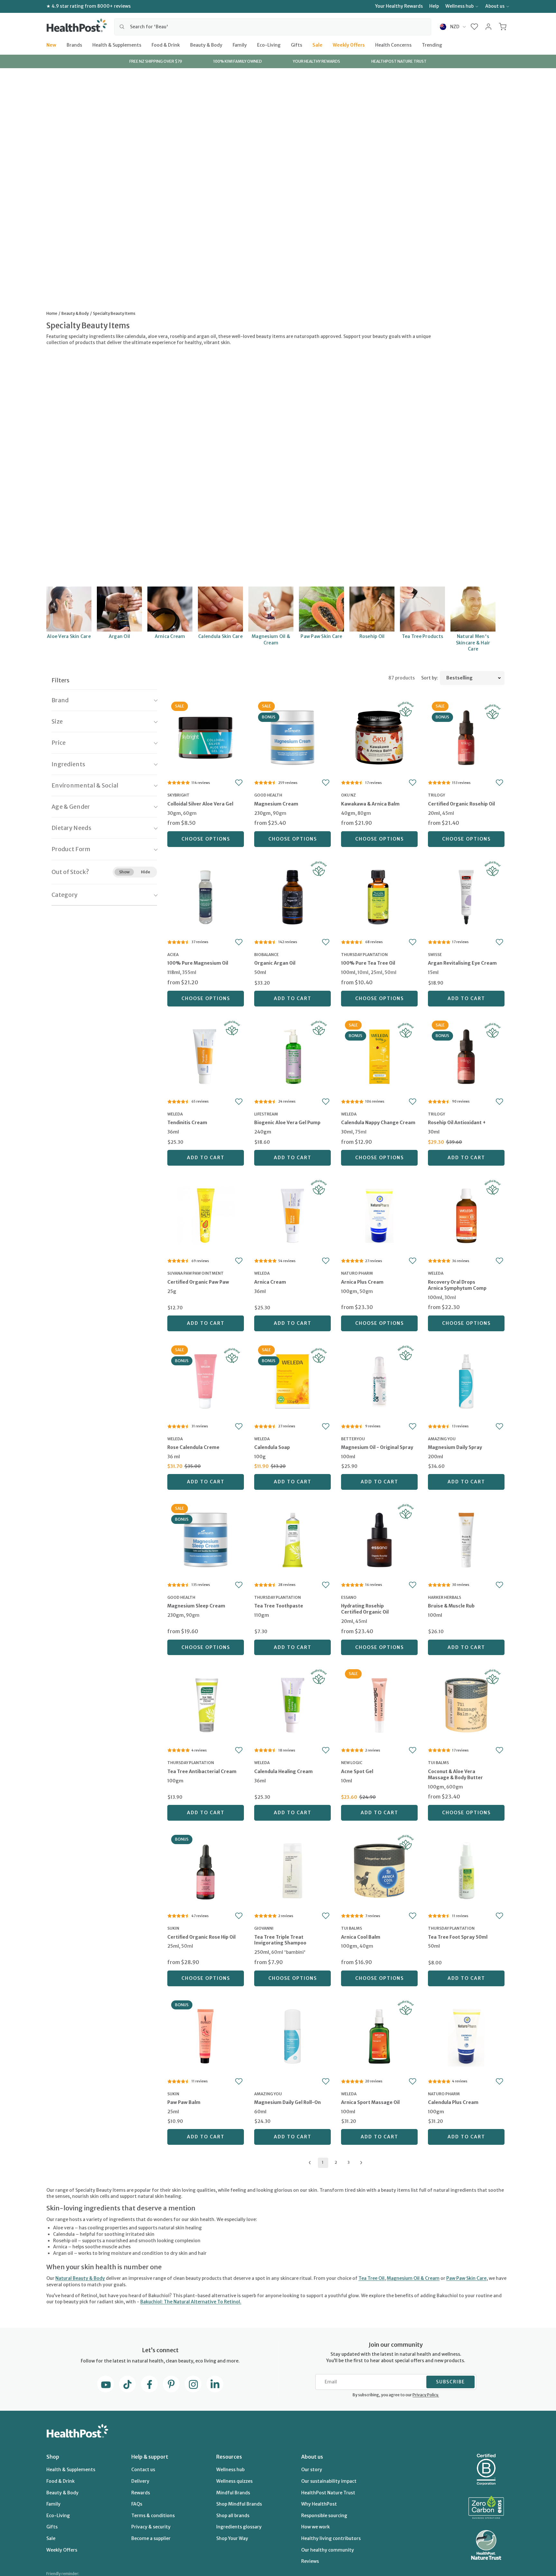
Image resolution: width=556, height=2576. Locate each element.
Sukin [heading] (173, 1928)
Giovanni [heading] (264, 1928)
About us (495, 6)
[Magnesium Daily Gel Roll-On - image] (292, 2036)
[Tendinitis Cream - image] (206, 1056)
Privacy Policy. (426, 2395)
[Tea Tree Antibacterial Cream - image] (206, 1704)
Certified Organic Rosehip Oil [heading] (461, 804)
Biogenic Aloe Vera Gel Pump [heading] (287, 1123)
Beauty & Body (206, 45)
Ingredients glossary (239, 2527)
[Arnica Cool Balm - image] (379, 1870)
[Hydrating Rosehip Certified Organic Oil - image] (379, 1539)
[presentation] (206, 810)
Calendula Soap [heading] (272, 1447)
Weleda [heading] (175, 1114)
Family (240, 45)
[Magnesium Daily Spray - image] (466, 1381)
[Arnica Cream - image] (292, 1215)
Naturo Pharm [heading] (357, 1273)
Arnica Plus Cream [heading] (362, 1282)
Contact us (143, 2470)
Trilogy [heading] (436, 795)
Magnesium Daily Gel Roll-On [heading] (287, 2102)
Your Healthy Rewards (399, 6)
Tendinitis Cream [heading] (187, 1123)
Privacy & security (151, 2527)
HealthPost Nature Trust (328, 2493)
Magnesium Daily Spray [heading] (455, 1447)
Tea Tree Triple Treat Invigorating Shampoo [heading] (280, 1940)
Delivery (140, 2481)
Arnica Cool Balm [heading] (361, 1937)
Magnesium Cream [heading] (276, 804)
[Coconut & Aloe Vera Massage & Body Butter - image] (466, 1704)
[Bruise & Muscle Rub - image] (466, 1539)
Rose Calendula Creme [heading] (193, 1447)
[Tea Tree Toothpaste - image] (292, 1539)
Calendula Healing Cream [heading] (283, 1771)
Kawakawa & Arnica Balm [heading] (370, 804)
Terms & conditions (153, 2516)
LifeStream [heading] (266, 1114)
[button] (474, 27)
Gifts (297, 45)
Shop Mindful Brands (239, 2504)
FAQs (137, 2504)
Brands (74, 45)
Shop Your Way (232, 2538)
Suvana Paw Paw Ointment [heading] (195, 1273)
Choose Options (206, 839)
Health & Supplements (117, 45)
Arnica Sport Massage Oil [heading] (370, 2102)
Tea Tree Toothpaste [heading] (279, 1606)
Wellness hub (459, 6)
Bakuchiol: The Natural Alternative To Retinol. (191, 2302)
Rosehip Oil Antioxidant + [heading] (457, 1123)
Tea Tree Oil (371, 2278)
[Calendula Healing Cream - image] (292, 1704)
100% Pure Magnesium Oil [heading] (198, 963)
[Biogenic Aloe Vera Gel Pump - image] (292, 1056)
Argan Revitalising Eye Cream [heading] (462, 963)
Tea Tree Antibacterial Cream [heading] (202, 1771)
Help (434, 6)
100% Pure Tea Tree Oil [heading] (368, 963)
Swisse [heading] (435, 955)
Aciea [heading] (173, 955)
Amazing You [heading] (442, 1439)
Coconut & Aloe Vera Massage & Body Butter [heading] (455, 1775)
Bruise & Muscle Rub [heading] (451, 1606)
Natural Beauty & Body (80, 2278)
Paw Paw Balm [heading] (184, 2102)
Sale (317, 45)
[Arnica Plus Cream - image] (379, 1215)
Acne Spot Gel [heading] (357, 1771)
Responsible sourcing (324, 2516)
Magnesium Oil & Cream (413, 2278)
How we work (315, 2527)
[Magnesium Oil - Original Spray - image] (379, 1381)
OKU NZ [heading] (348, 795)
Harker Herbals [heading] (445, 1597)
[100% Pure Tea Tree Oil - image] (379, 896)
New (51, 45)
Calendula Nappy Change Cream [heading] (378, 1123)
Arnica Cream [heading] (270, 1282)
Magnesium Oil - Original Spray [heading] (377, 1447)
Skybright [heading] (178, 795)
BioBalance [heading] (266, 955)
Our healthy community (328, 2550)
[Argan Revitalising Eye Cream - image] (466, 896)
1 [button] (323, 2162)
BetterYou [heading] (353, 1439)
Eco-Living (269, 45)
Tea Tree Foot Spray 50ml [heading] (458, 1937)
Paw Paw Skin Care (466, 2278)
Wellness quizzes (234, 2481)
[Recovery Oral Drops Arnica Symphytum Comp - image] (466, 1215)
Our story (312, 2470)
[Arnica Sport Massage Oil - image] (379, 2036)
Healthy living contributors (331, 2538)
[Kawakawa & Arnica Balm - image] (379, 737)
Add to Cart (293, 998)
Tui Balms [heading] (438, 1763)
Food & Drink (166, 45)
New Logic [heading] (352, 1763)
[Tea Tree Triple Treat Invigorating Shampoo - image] (292, 1870)
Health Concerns (393, 45)
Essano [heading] (349, 1597)
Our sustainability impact (329, 2481)
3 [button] (349, 2162)
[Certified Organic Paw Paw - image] (206, 1215)
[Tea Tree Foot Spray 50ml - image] (466, 1870)
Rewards (141, 2493)
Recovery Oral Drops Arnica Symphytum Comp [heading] (457, 1285)
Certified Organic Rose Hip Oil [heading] (201, 1937)
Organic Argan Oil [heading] (275, 963)
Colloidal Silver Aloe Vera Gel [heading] (200, 804)
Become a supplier (151, 2538)
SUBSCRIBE (450, 2382)
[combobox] (273, 27)
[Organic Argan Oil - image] (292, 896)
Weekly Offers (349, 45)
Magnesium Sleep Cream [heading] (196, 1606)
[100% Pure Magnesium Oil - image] (206, 896)
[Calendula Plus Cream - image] (466, 2036)
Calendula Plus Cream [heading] (453, 2102)
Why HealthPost (319, 2504)
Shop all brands (233, 2516)
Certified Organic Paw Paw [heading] (198, 1282)
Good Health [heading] (268, 795)
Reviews (310, 2561)
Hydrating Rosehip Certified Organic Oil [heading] (365, 1609)
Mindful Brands (233, 2493)
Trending (432, 45)
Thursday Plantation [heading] (364, 955)
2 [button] (336, 2162)
